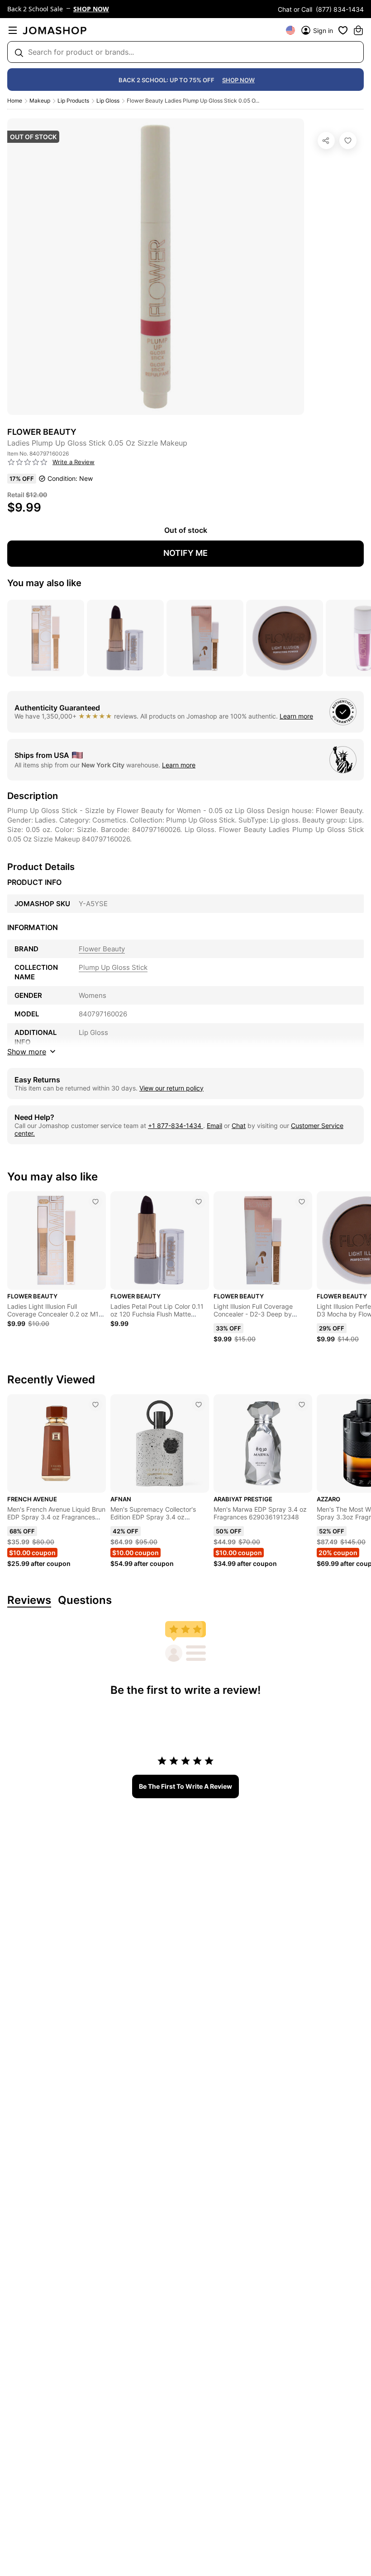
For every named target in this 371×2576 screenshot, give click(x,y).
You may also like (44, 583)
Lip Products (73, 101)
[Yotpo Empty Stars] (28, 462)
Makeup (40, 101)
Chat (239, 1126)
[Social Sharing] (326, 141)
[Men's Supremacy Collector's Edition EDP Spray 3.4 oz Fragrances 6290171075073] (199, 1405)
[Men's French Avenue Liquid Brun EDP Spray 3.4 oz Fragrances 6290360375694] (95, 1405)
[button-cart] (358, 30)
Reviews (29, 1601)
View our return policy (171, 1088)
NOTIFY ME (185, 553)
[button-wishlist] (343, 30)
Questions (85, 1601)
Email (214, 1126)
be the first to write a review (185, 1786)
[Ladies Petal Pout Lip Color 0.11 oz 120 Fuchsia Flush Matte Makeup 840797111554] (199, 1202)
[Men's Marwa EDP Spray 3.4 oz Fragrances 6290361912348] (302, 1405)
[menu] (13, 30)
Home (15, 101)
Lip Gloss (108, 101)
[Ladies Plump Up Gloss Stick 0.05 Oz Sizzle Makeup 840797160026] (348, 141)
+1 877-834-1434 (176, 1126)
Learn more (296, 716)
